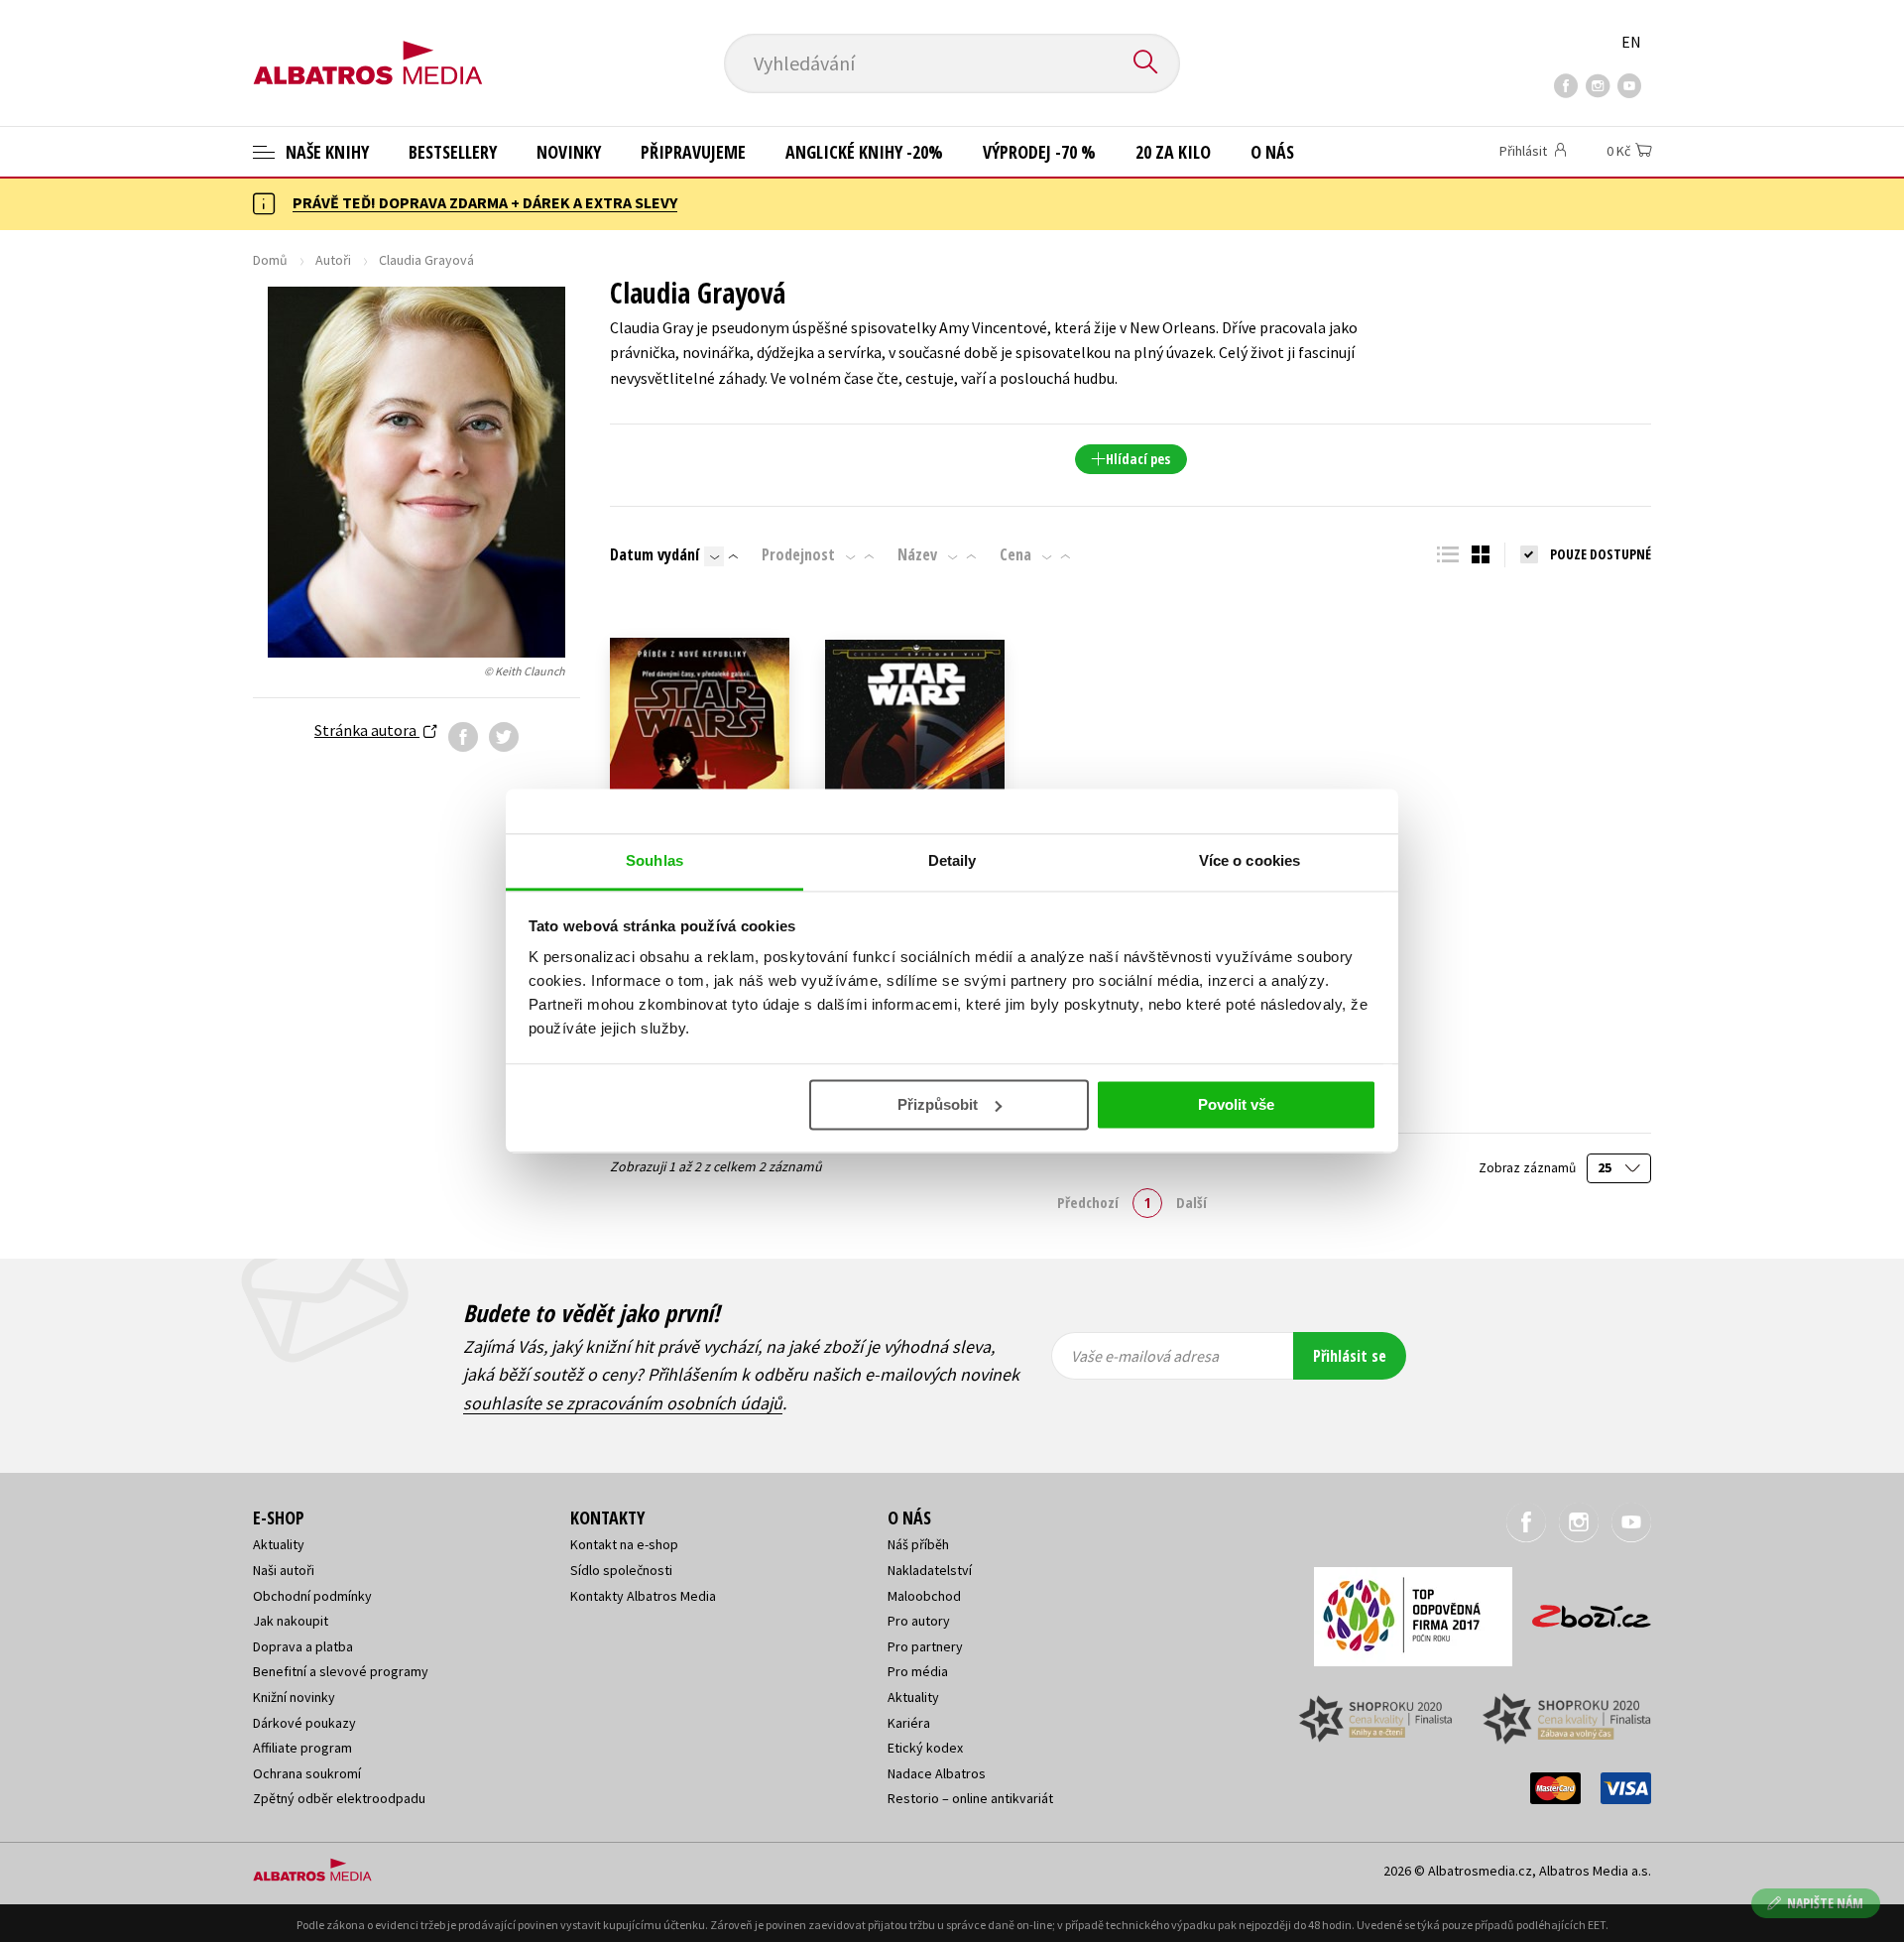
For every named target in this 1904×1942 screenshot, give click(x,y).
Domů (270, 260)
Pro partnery (925, 1646)
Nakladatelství (930, 1570)
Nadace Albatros (937, 1773)
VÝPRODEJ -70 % (1039, 152)
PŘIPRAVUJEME (693, 152)
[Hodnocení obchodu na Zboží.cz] (1582, 1610)
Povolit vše (1236, 1104)
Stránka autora (367, 730)
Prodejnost (798, 554)
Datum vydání (654, 554)
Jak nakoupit (291, 1621)
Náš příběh (918, 1544)
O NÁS (1272, 152)
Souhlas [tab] (654, 860)
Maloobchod (924, 1596)
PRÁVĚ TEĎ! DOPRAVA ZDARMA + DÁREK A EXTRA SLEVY (485, 202)
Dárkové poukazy (304, 1723)
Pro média (918, 1671)
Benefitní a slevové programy (341, 1671)
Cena (1015, 554)
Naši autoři (284, 1570)
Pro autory (919, 1621)
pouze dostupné (1601, 554)
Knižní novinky (294, 1697)
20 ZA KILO (1173, 152)
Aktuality (279, 1544)
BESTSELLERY (453, 152)
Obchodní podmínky (312, 1596)
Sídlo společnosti (621, 1570)
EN (1631, 42)
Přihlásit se (1350, 1356)
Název (917, 554)
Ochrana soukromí (307, 1773)
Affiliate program (302, 1748)
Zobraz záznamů (1529, 1168)
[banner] (368, 47)
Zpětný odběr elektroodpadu (339, 1798)
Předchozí (1088, 1202)
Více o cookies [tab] (1249, 860)
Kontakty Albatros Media (643, 1596)
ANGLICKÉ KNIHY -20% (864, 152)
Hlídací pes (1138, 459)
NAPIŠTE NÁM (1825, 1903)
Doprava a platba (303, 1646)
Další (1191, 1202)
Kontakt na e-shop (624, 1544)
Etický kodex (925, 1748)
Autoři (333, 260)
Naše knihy (325, 152)
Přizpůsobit (938, 1104)
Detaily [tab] (952, 860)
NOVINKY (569, 152)
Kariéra (909, 1723)
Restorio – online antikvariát (970, 1798)
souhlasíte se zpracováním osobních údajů (623, 1403)
